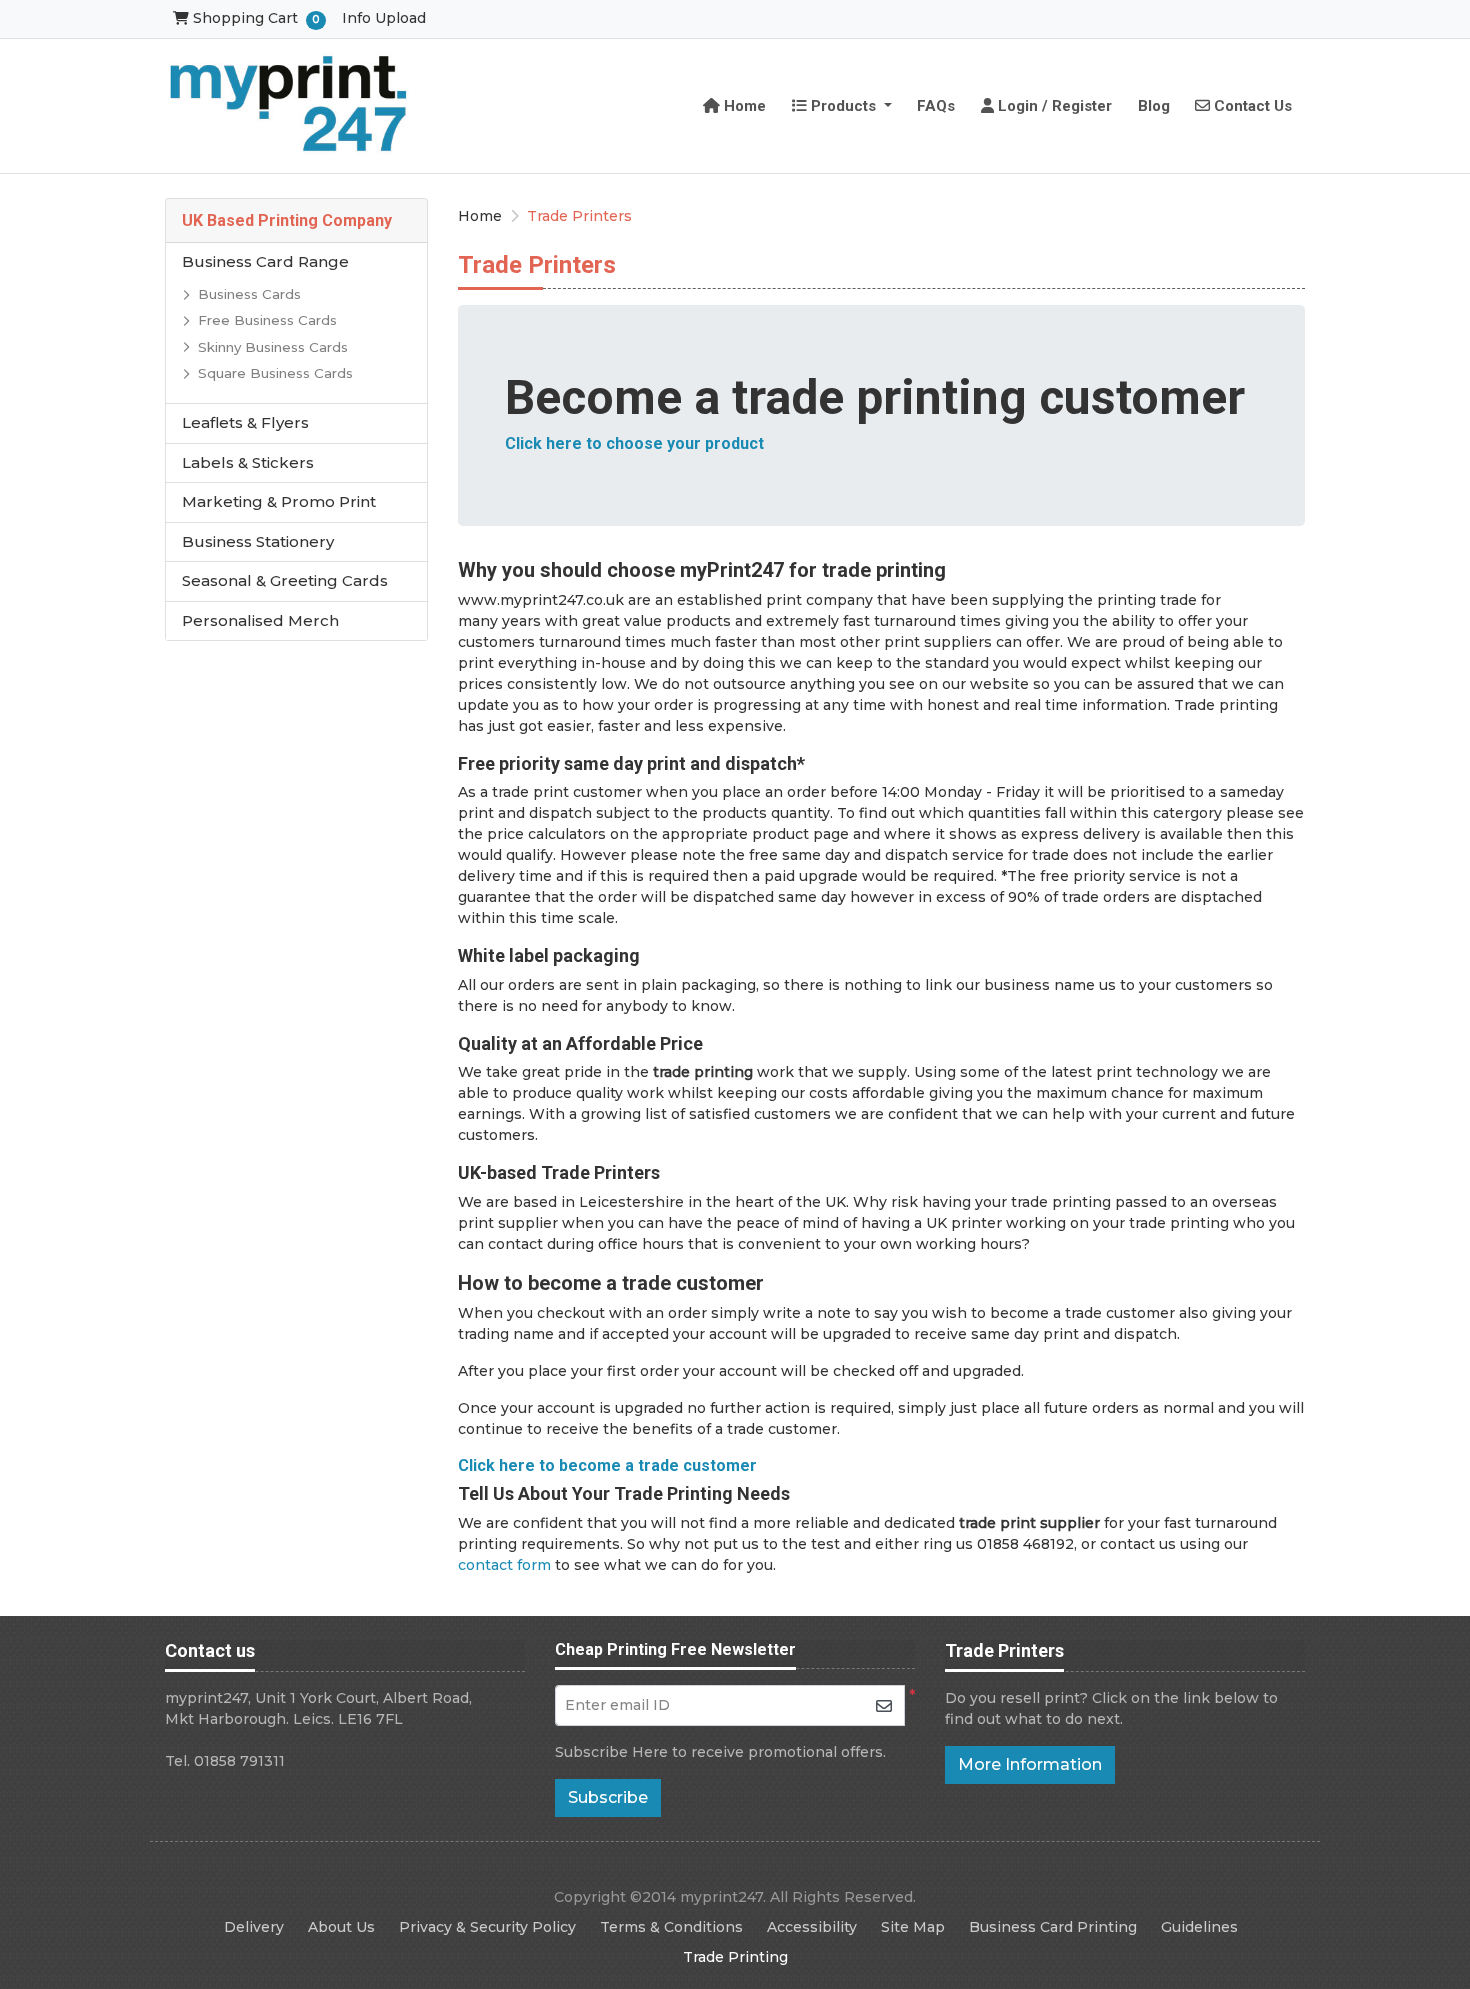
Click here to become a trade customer (607, 1465)
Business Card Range (265, 261)
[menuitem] (735, 106)
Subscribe (608, 1797)
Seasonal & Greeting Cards (285, 580)
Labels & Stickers (248, 462)
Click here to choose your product (634, 443)
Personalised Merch (260, 620)
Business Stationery (258, 541)
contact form (504, 1565)
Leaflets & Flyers (245, 422)
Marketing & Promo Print (279, 501)
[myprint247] (290, 106)
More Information (1030, 1764)
